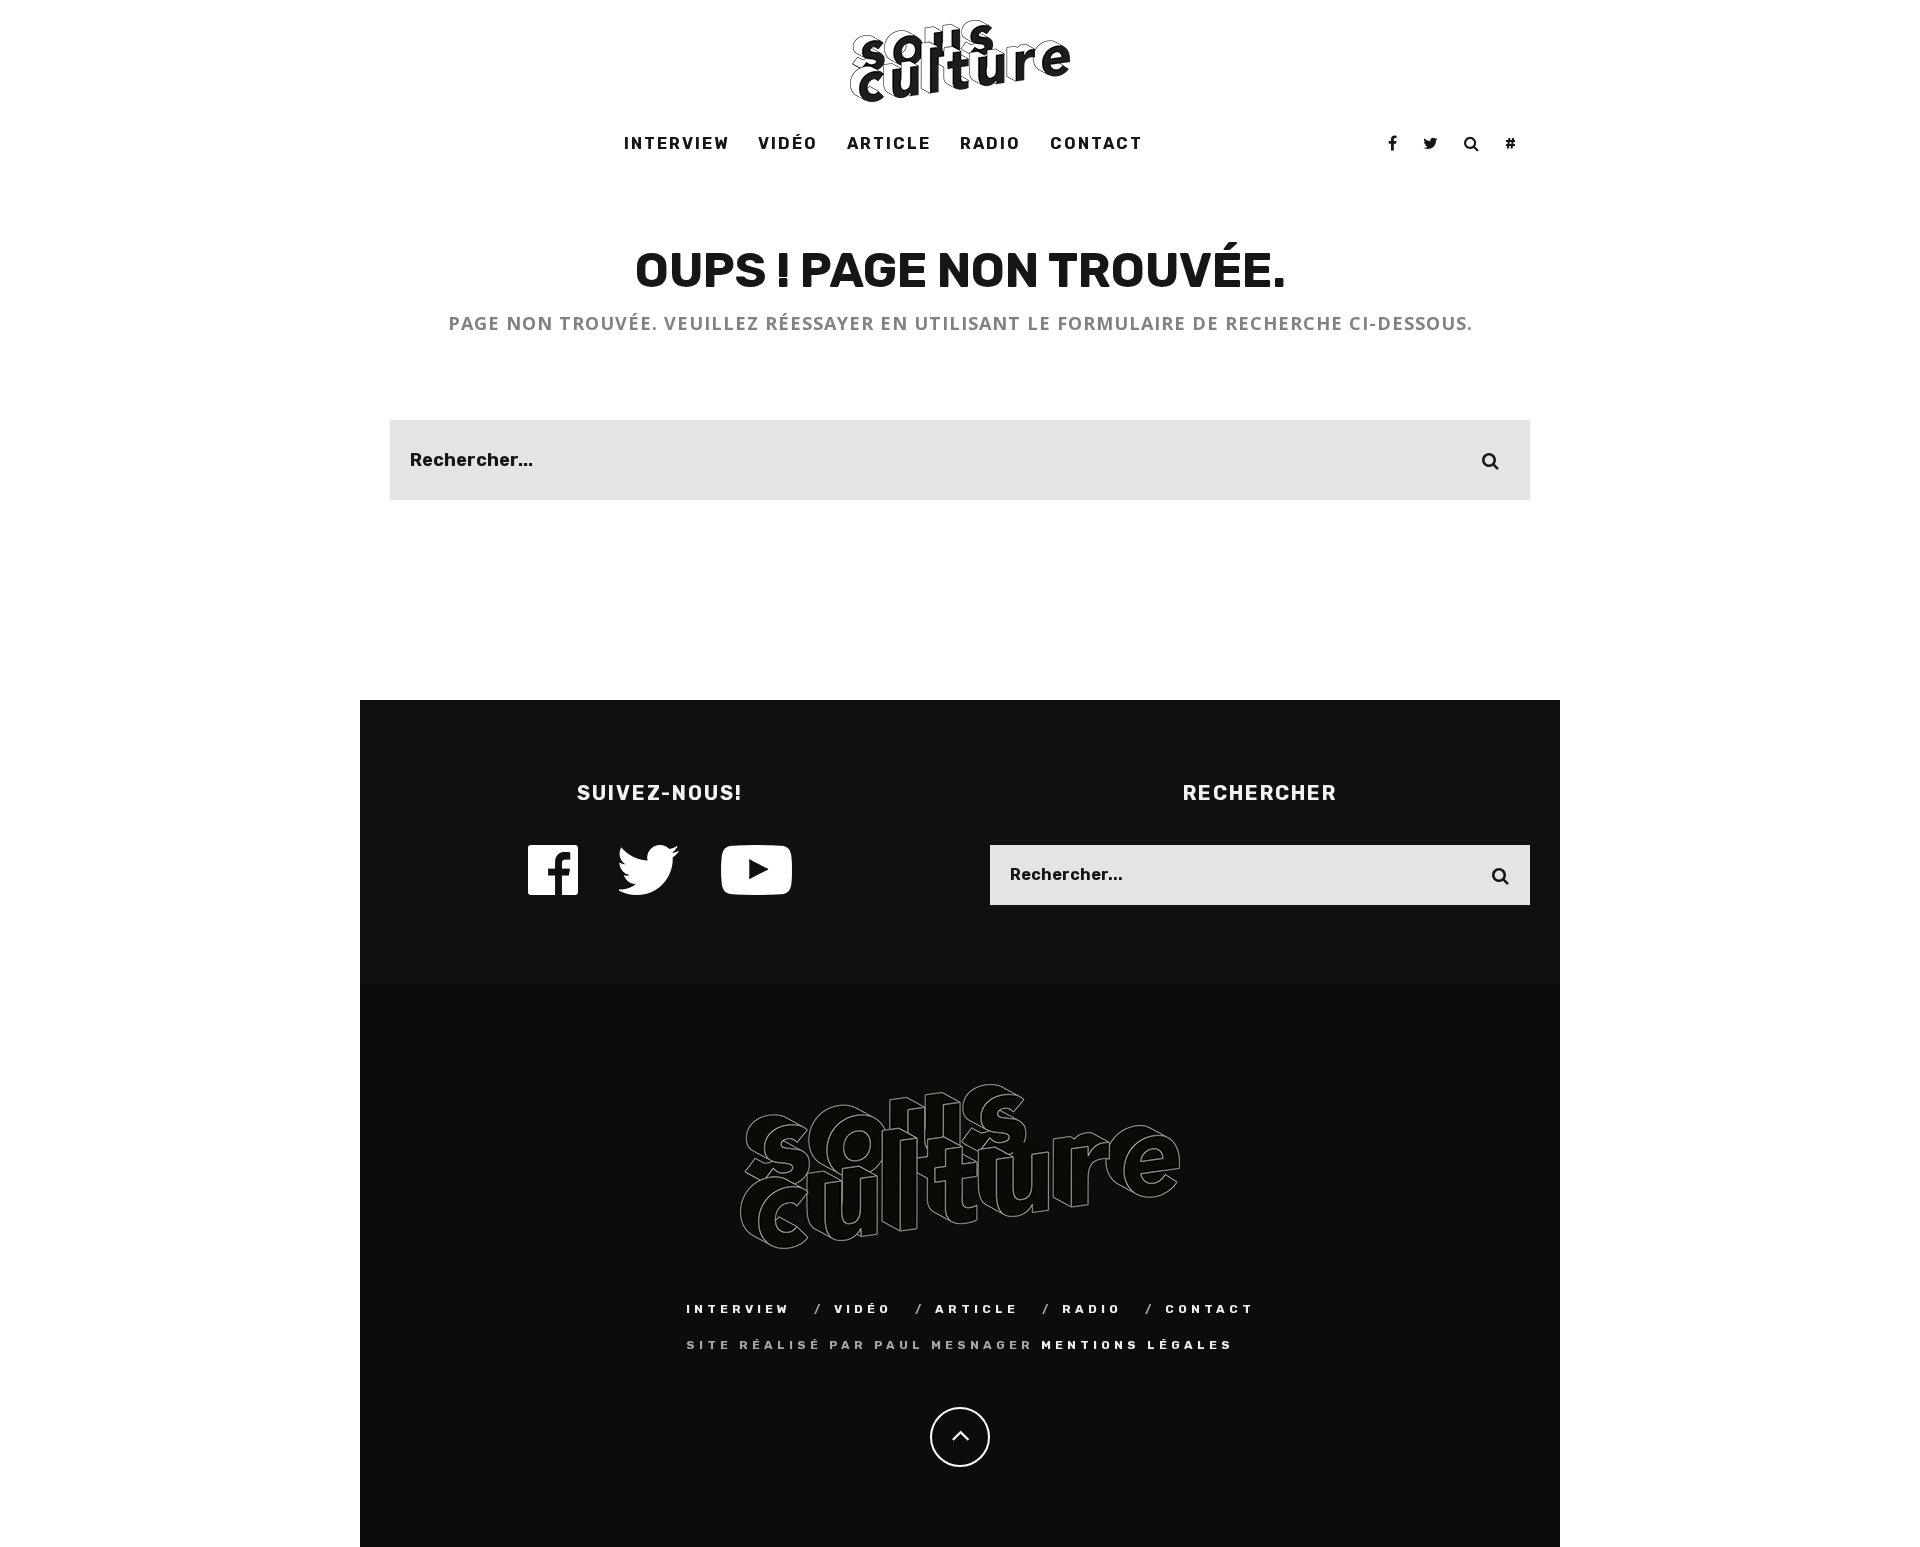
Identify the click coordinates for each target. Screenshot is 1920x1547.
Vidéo (788, 143)
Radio (990, 143)
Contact (1096, 143)
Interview (676, 143)
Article (889, 143)
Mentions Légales (1137, 1345)
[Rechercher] (1472, 144)
